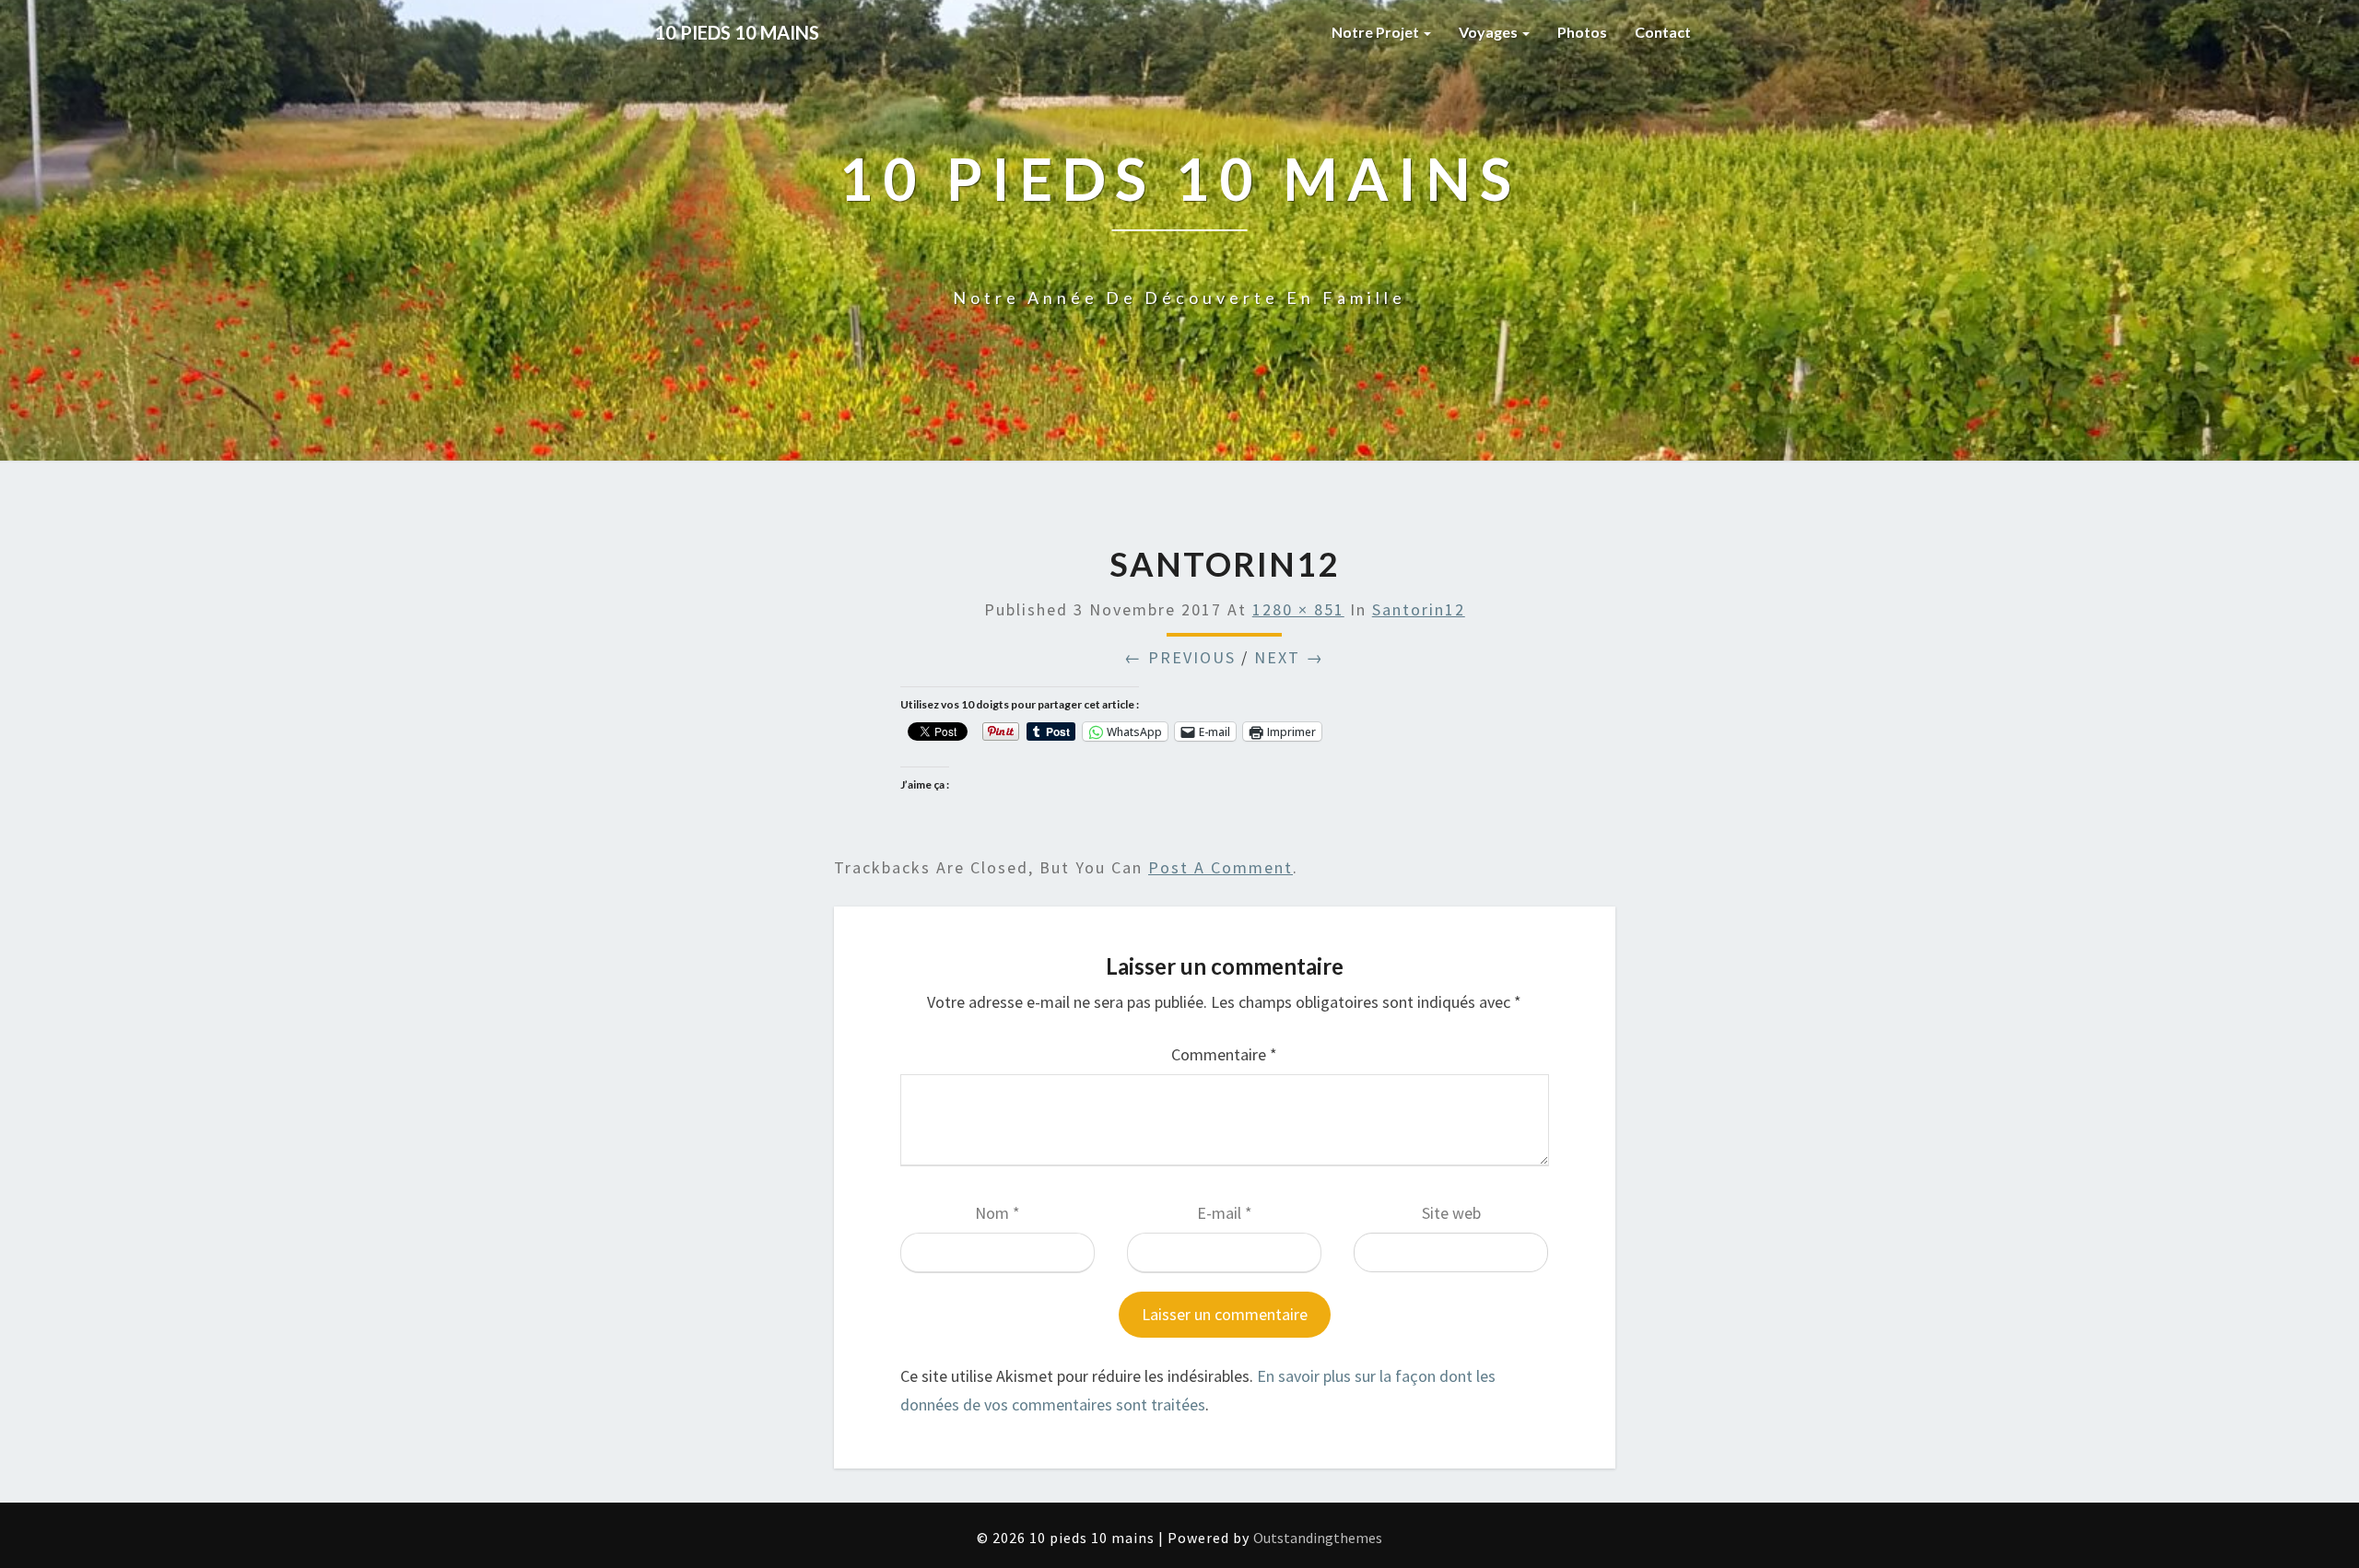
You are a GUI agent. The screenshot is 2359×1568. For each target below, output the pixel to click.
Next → (1289, 657)
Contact (1663, 32)
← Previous (1180, 657)
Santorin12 (1419, 609)
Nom (998, 1213)
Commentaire (1224, 1054)
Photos (1582, 32)
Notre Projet (1377, 32)
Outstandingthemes (1318, 1538)
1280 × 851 (1298, 609)
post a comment (1221, 867)
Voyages (1490, 32)
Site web (1451, 1213)
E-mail (1225, 1213)
